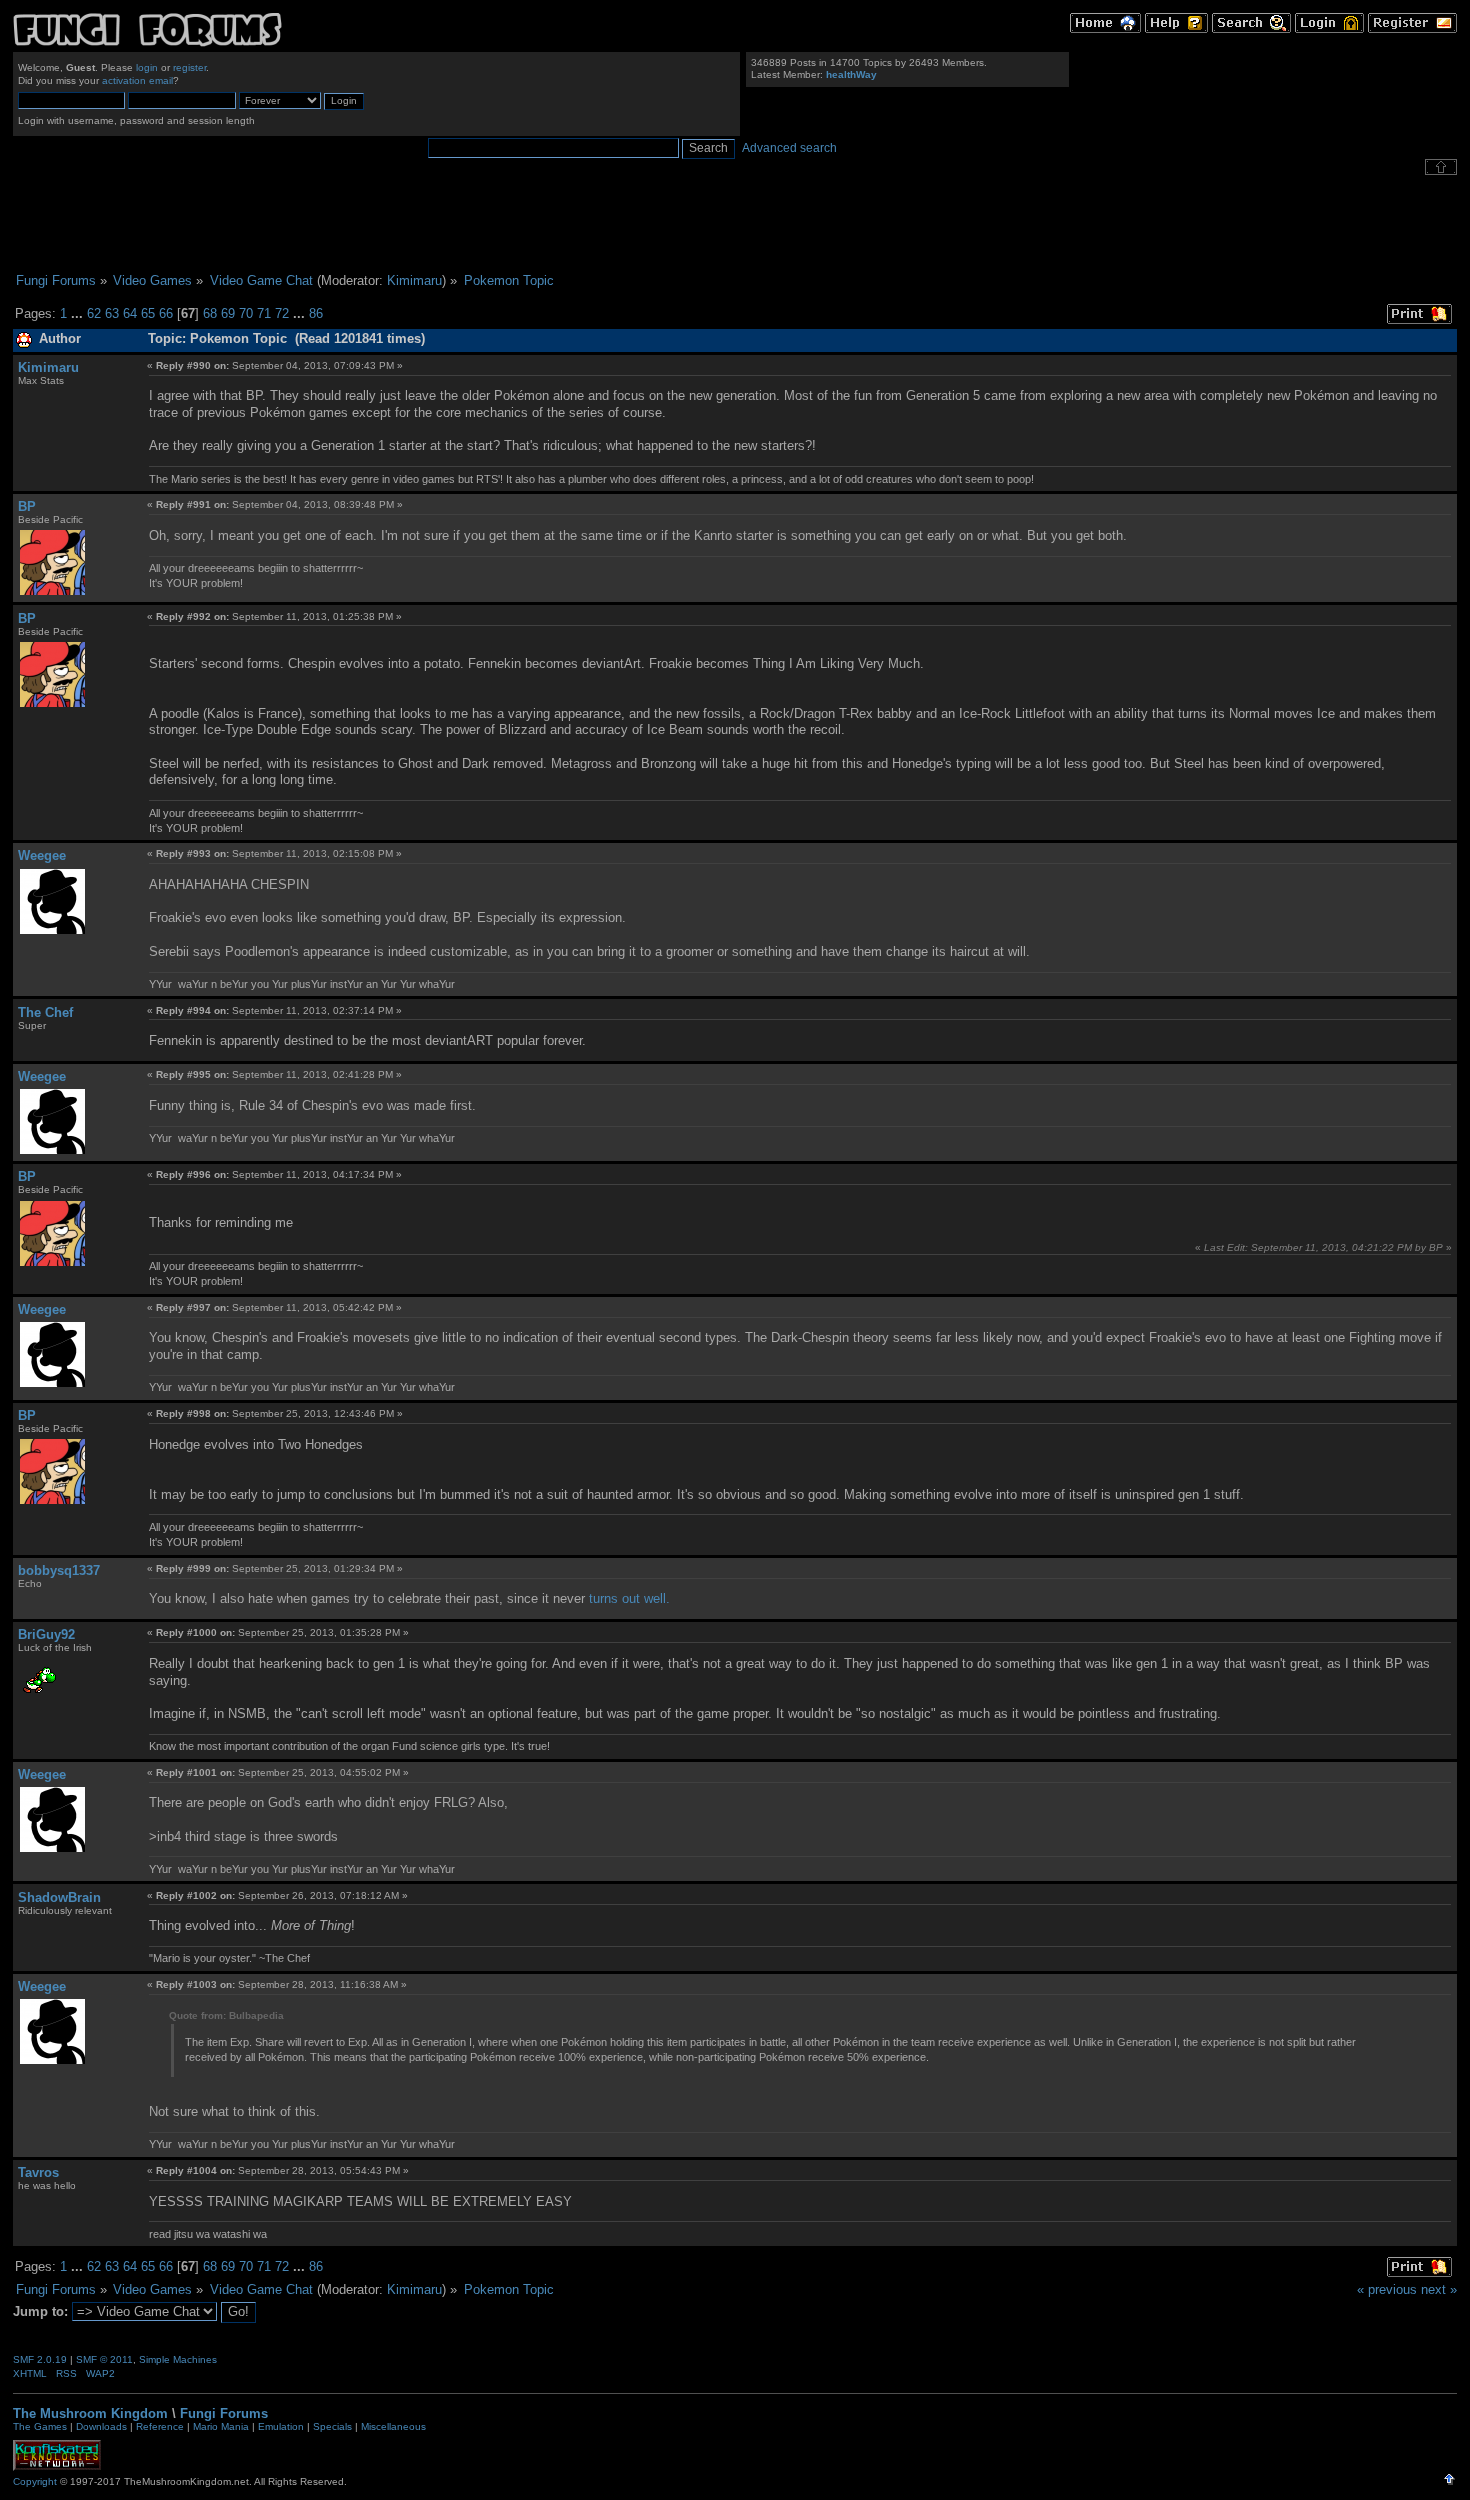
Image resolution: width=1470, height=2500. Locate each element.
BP (27, 506)
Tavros (38, 2172)
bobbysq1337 (59, 1570)
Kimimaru (414, 280)
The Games (40, 2426)
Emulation (281, 2426)
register (189, 67)
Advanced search (789, 148)
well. (657, 1598)
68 (210, 313)
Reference (160, 2426)
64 (130, 313)
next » (1439, 2289)
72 (282, 313)
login (147, 67)
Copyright (35, 2481)
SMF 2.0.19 (40, 2359)
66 (166, 313)
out (631, 1598)
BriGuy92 (46, 1634)
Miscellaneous (393, 2426)
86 (316, 313)
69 (228, 313)
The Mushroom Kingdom (90, 2413)
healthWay (851, 74)
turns (603, 1598)
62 (94, 313)
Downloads (101, 2426)
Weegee (42, 855)
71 (264, 313)
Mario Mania (221, 2426)
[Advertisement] (735, 224)
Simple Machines (178, 2359)
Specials (332, 2426)
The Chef (45, 1012)
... (79, 313)
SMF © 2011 (104, 2359)
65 (148, 313)
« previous (1387, 2289)
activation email (137, 80)
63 (112, 313)
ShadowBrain (59, 1897)
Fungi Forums (224, 2413)
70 (246, 313)
